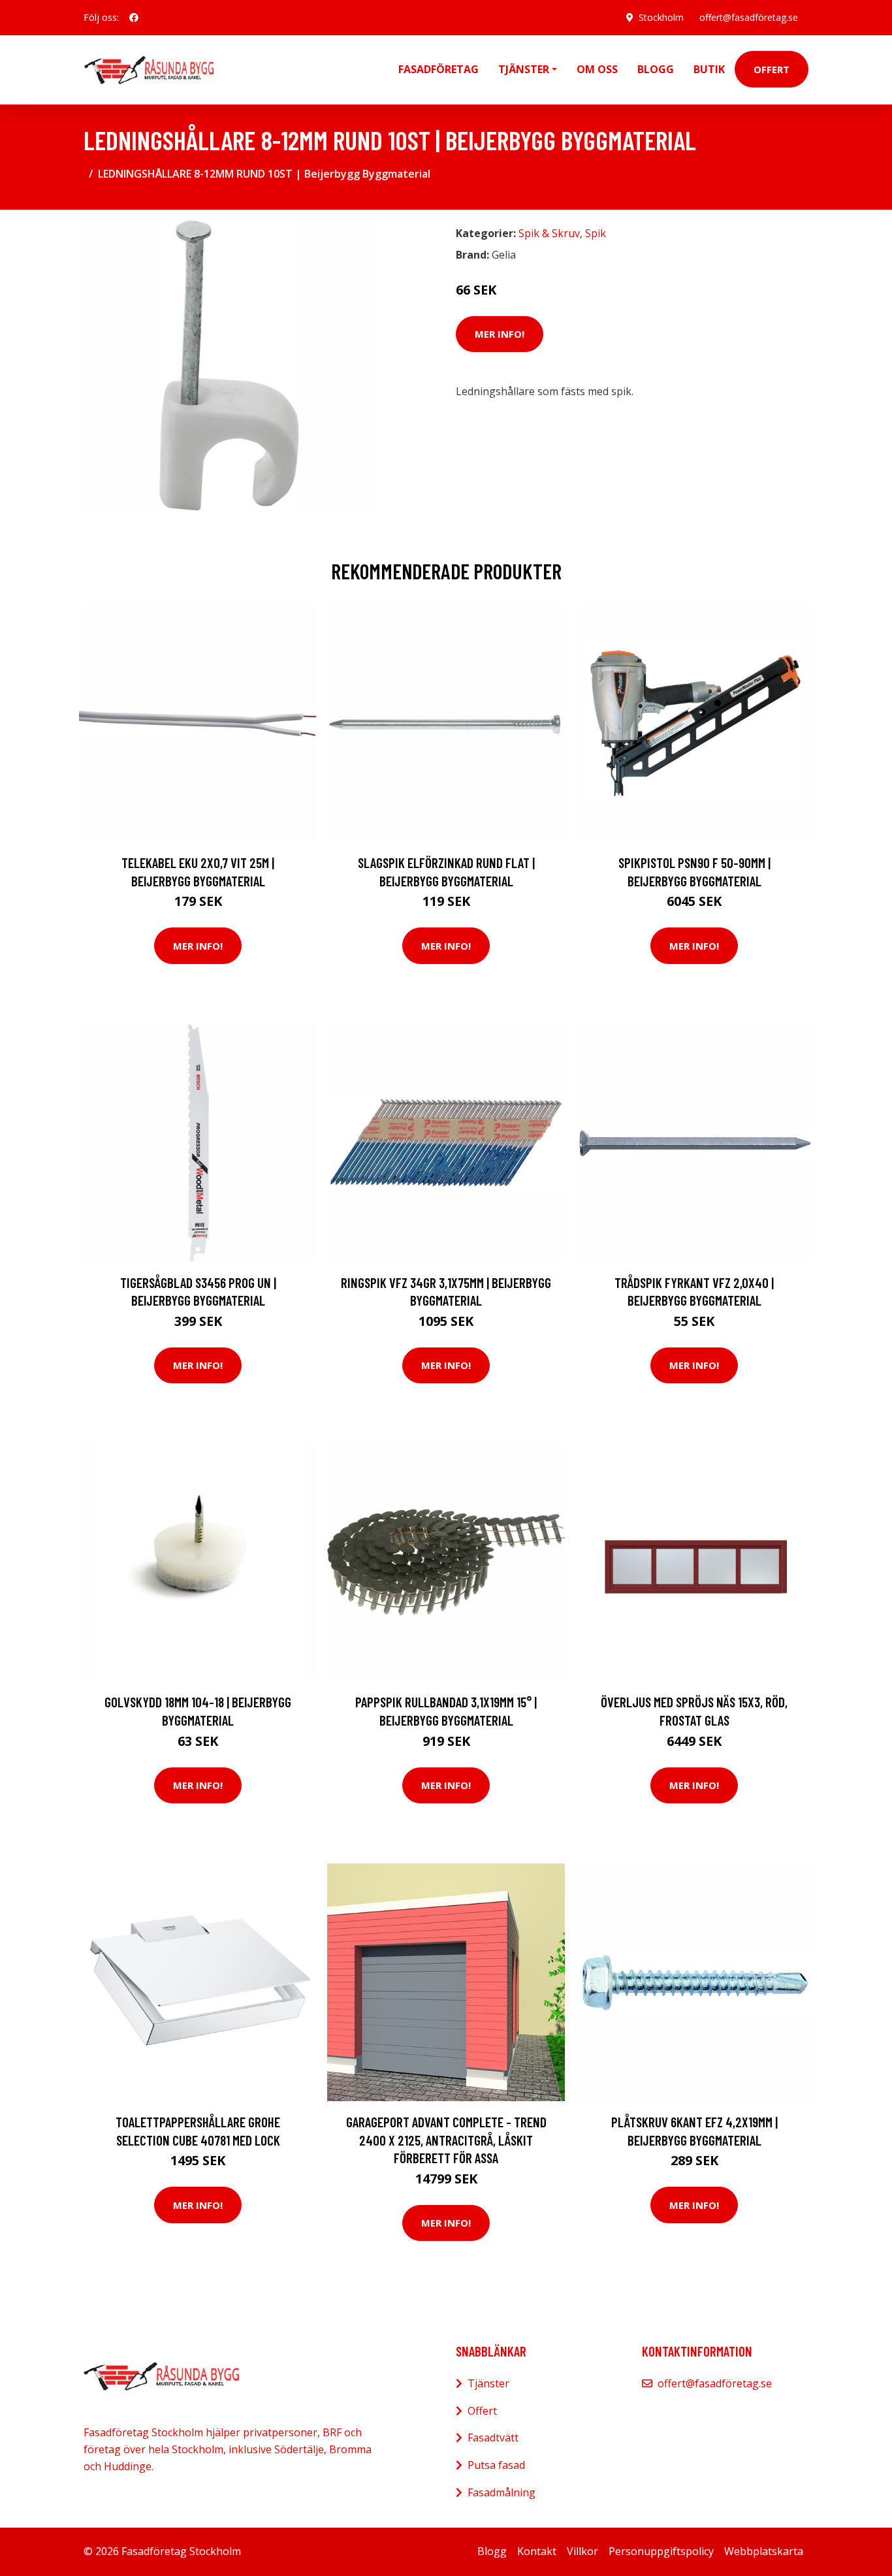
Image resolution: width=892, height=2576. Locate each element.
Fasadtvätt (493, 2438)
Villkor (582, 2551)
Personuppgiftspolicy (661, 2551)
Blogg (656, 69)
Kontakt (537, 2551)
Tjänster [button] (524, 69)
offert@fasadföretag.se (749, 17)
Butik (709, 69)
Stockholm (661, 17)
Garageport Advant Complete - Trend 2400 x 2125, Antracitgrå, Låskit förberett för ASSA (446, 2140)
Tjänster (488, 2383)
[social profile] (134, 18)
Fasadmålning (502, 2492)
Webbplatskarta (764, 2551)
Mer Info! (500, 334)
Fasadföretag (438, 69)
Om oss (597, 69)
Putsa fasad (496, 2465)
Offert (772, 69)
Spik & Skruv (549, 233)
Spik (596, 233)
